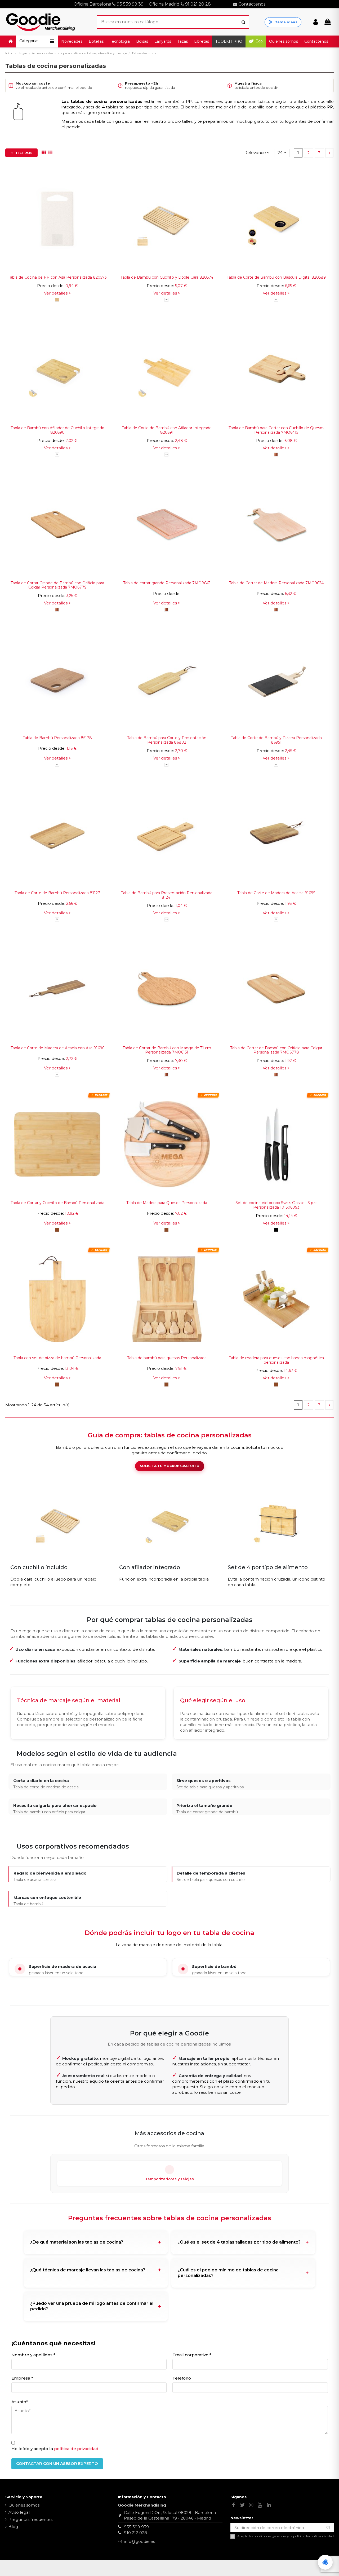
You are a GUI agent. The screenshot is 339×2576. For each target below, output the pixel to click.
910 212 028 (135, 2533)
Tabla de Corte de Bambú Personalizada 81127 (57, 893)
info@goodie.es (139, 2541)
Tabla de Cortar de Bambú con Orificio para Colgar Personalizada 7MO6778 (276, 1050)
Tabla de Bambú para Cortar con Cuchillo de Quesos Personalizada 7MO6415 (276, 430)
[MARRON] (57, 1230)
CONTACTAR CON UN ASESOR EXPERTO (57, 2463)
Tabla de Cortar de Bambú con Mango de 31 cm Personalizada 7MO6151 (167, 1050)
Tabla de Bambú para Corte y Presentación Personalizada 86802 (167, 740)
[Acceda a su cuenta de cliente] (316, 22)
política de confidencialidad (313, 2536)
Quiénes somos (24, 2505)
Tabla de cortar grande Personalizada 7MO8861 (167, 583)
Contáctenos (251, 4)
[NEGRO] (276, 1230)
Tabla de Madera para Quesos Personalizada (167, 1203)
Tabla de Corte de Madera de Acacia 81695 (276, 893)
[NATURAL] (57, 300)
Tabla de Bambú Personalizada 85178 (57, 738)
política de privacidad (76, 2449)
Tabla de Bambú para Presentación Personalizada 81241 (167, 895)
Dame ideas (286, 22)
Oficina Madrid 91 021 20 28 (180, 4)
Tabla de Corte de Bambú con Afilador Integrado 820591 (167, 430)
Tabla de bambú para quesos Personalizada (167, 1358)
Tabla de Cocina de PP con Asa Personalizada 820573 (57, 277)
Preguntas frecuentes (30, 2519)
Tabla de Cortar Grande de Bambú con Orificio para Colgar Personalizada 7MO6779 (57, 585)
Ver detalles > (57, 293)
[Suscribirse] (328, 2528)
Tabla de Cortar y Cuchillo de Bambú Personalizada (57, 1203)
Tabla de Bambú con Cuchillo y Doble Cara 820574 (167, 277)
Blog (13, 2527)
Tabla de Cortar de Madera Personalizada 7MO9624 (276, 583)
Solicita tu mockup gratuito (170, 1466)
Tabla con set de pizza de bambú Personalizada (57, 1358)
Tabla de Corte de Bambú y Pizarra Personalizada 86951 (276, 740)
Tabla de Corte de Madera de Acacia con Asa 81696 (57, 1048)
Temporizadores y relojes (169, 2179)
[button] (37, 41)
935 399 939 (136, 2527)
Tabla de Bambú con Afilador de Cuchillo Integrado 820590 (57, 430)
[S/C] (166, 300)
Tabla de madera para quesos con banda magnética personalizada (276, 1360)
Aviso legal (19, 2512)
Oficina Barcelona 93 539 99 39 (109, 4)
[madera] (276, 455)
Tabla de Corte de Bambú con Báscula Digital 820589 (276, 277)
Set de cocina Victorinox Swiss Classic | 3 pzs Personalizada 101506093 (276, 1205)
